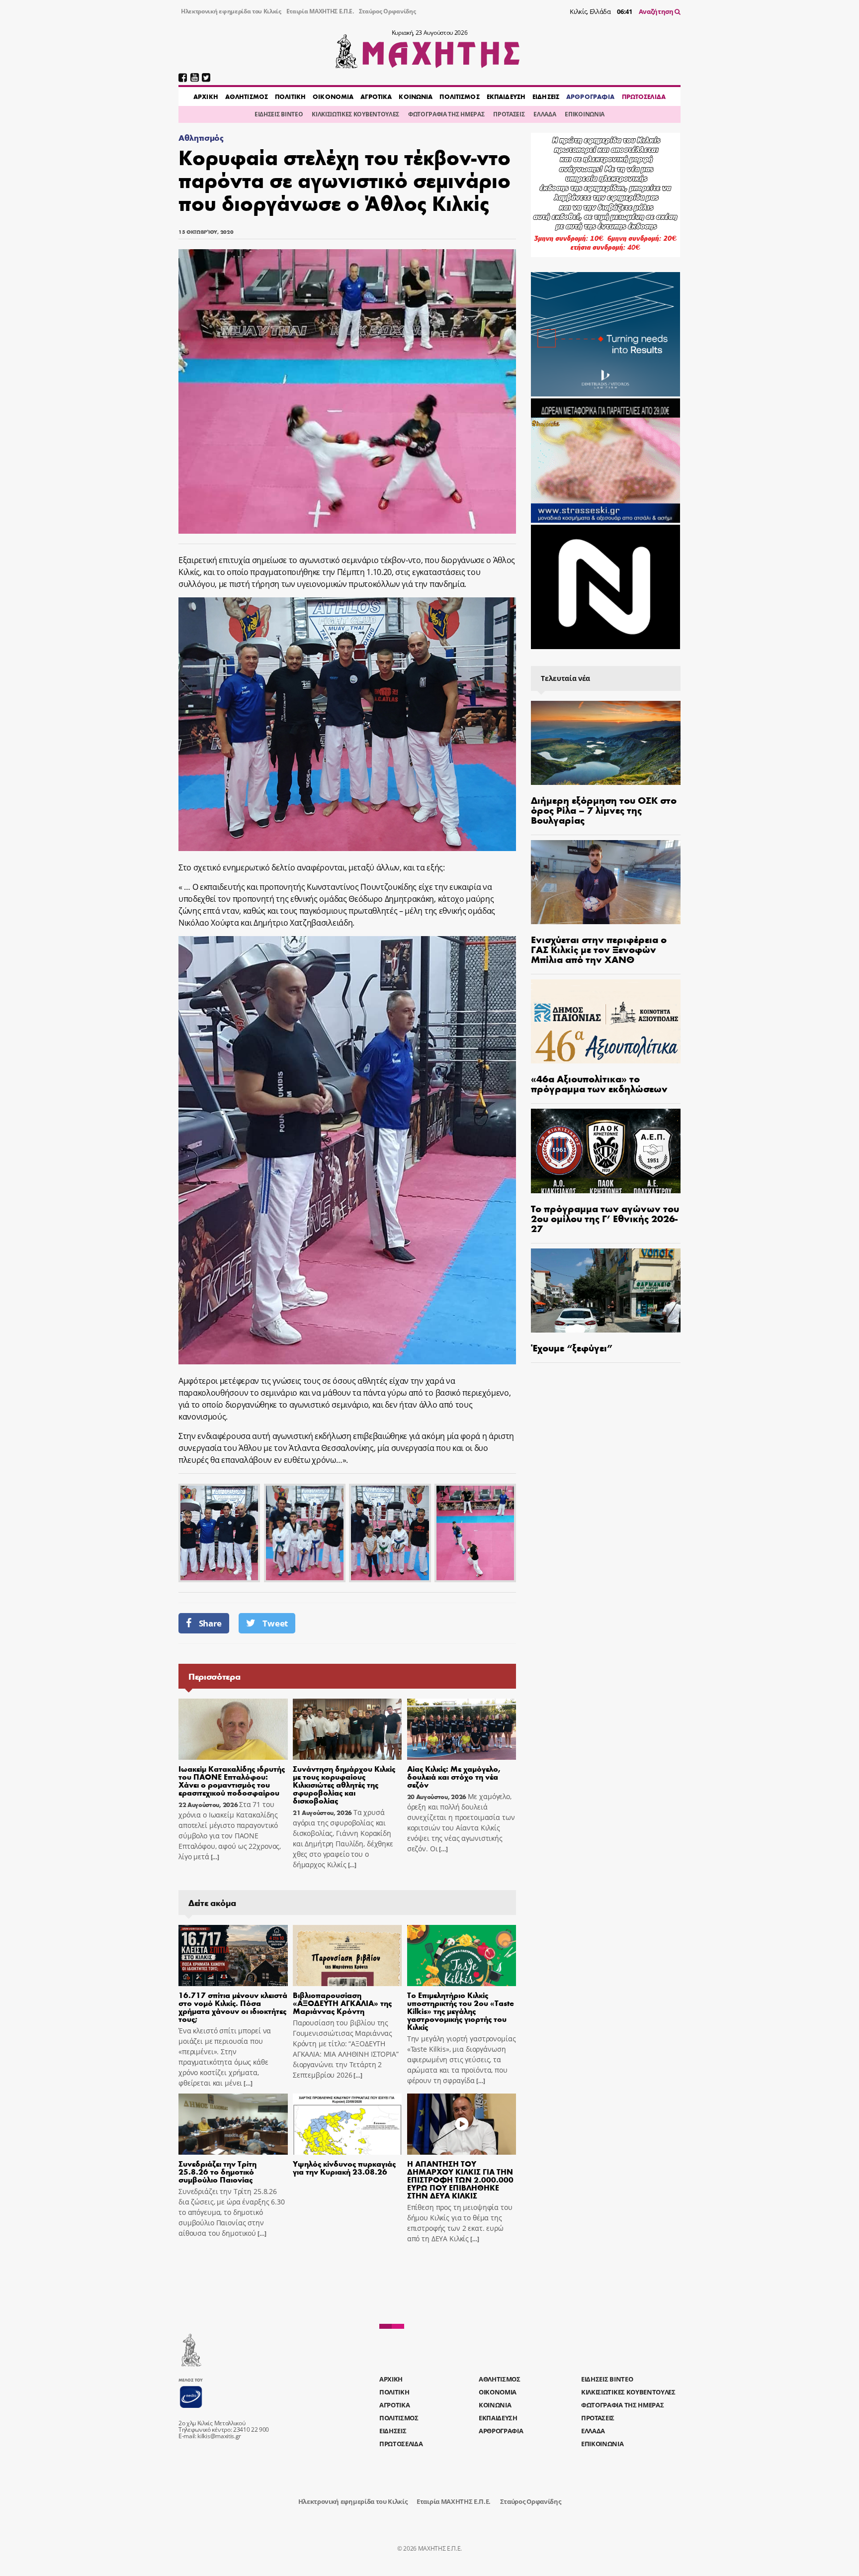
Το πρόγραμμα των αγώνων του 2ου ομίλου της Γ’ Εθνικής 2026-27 (605, 1218)
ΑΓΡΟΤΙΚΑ (376, 96)
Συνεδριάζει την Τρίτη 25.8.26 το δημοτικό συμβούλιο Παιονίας (217, 2171)
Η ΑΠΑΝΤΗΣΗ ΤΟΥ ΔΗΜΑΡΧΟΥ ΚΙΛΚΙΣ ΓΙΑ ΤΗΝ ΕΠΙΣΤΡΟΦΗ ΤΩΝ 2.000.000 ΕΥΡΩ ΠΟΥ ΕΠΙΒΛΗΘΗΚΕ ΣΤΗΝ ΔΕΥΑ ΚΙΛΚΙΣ (460, 2179)
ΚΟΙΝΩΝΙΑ (416, 96)
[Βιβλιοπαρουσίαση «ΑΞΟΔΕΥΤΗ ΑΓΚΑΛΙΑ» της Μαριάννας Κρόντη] (347, 1956)
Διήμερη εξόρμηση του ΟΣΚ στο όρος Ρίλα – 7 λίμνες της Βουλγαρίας (604, 810)
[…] (214, 1857)
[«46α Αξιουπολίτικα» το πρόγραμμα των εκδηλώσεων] (606, 1021)
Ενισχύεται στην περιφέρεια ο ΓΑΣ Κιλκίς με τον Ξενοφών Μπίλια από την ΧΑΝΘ (599, 949)
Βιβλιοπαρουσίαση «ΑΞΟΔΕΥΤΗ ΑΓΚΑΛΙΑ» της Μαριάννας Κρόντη (342, 2003)
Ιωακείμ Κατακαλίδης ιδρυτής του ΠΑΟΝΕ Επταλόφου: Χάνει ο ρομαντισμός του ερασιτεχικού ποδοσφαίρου (232, 1780)
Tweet (275, 1623)
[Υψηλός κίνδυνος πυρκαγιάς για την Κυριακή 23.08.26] (347, 2124)
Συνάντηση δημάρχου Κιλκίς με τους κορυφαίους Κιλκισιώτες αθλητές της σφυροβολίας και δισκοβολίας (344, 1784)
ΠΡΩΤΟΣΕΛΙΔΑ (644, 96)
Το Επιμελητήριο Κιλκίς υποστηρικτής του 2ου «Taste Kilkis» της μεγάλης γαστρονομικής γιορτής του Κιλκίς (461, 2011)
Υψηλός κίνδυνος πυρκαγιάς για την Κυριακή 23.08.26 (344, 2167)
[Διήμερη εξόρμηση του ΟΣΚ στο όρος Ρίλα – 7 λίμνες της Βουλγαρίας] (606, 743)
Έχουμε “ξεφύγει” (572, 1347)
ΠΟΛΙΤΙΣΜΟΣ (459, 96)
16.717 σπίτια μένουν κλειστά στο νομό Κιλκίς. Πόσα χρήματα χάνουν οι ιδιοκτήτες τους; (233, 2007)
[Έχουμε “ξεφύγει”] (606, 1290)
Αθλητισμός (201, 138)
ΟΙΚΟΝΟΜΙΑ (333, 96)
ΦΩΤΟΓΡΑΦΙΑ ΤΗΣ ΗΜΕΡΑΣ (446, 114)
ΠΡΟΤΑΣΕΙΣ (509, 114)
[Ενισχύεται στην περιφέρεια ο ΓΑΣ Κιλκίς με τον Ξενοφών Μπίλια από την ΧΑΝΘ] (606, 882)
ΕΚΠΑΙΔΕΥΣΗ (506, 96)
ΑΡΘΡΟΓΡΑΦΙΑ (590, 96)
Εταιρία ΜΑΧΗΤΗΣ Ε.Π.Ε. (320, 11)
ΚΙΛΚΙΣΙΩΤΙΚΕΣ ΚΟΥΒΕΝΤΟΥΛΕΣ (355, 114)
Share (210, 1623)
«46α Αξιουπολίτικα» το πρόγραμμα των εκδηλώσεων (599, 1083)
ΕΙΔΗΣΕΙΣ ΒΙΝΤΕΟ (279, 114)
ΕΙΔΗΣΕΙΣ (546, 96)
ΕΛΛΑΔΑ (545, 114)
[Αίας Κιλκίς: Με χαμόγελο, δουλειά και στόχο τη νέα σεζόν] (462, 1729)
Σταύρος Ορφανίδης (387, 11)
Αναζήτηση (657, 11)
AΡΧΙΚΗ (206, 96)
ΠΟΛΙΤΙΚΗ (290, 96)
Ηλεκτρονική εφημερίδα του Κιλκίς (231, 11)
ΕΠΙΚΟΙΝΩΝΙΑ (584, 114)
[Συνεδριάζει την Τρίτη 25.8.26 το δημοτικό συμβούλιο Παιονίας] (233, 2124)
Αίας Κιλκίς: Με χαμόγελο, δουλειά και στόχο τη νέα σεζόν (454, 1776)
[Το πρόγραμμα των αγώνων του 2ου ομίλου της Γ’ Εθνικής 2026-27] (606, 1151)
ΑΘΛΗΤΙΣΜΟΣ (247, 96)
